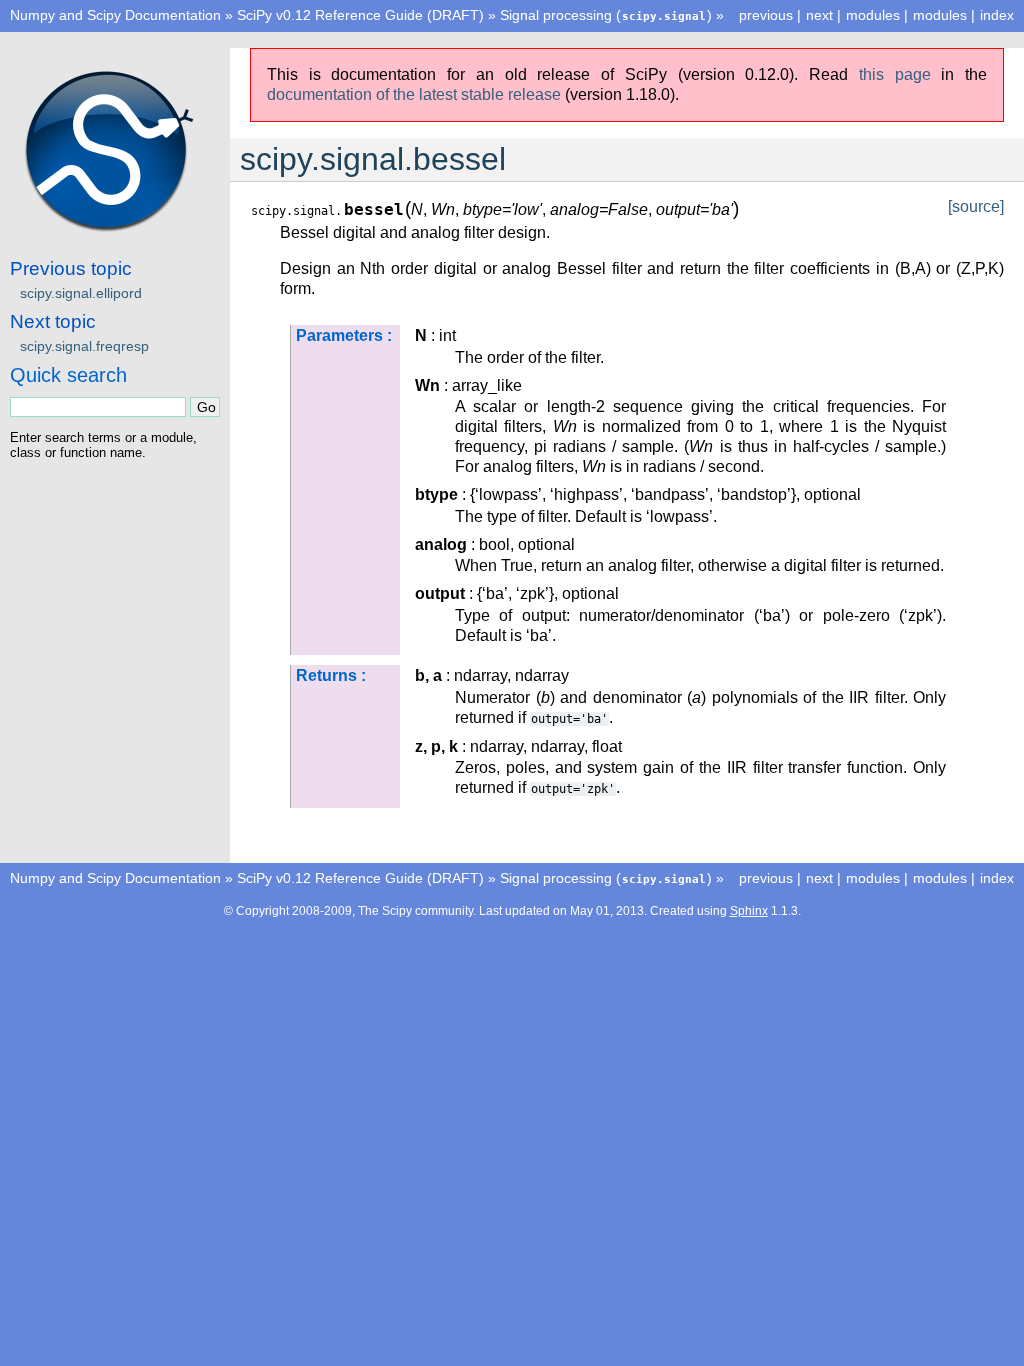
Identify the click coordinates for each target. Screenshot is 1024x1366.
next (819, 15)
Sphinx (749, 911)
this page (895, 74)
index (997, 15)
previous (766, 15)
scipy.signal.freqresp (84, 346)
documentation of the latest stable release (414, 94)
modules (940, 15)
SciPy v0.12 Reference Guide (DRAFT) (360, 15)
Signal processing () (606, 15)
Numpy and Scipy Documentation (115, 15)
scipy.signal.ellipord (81, 293)
